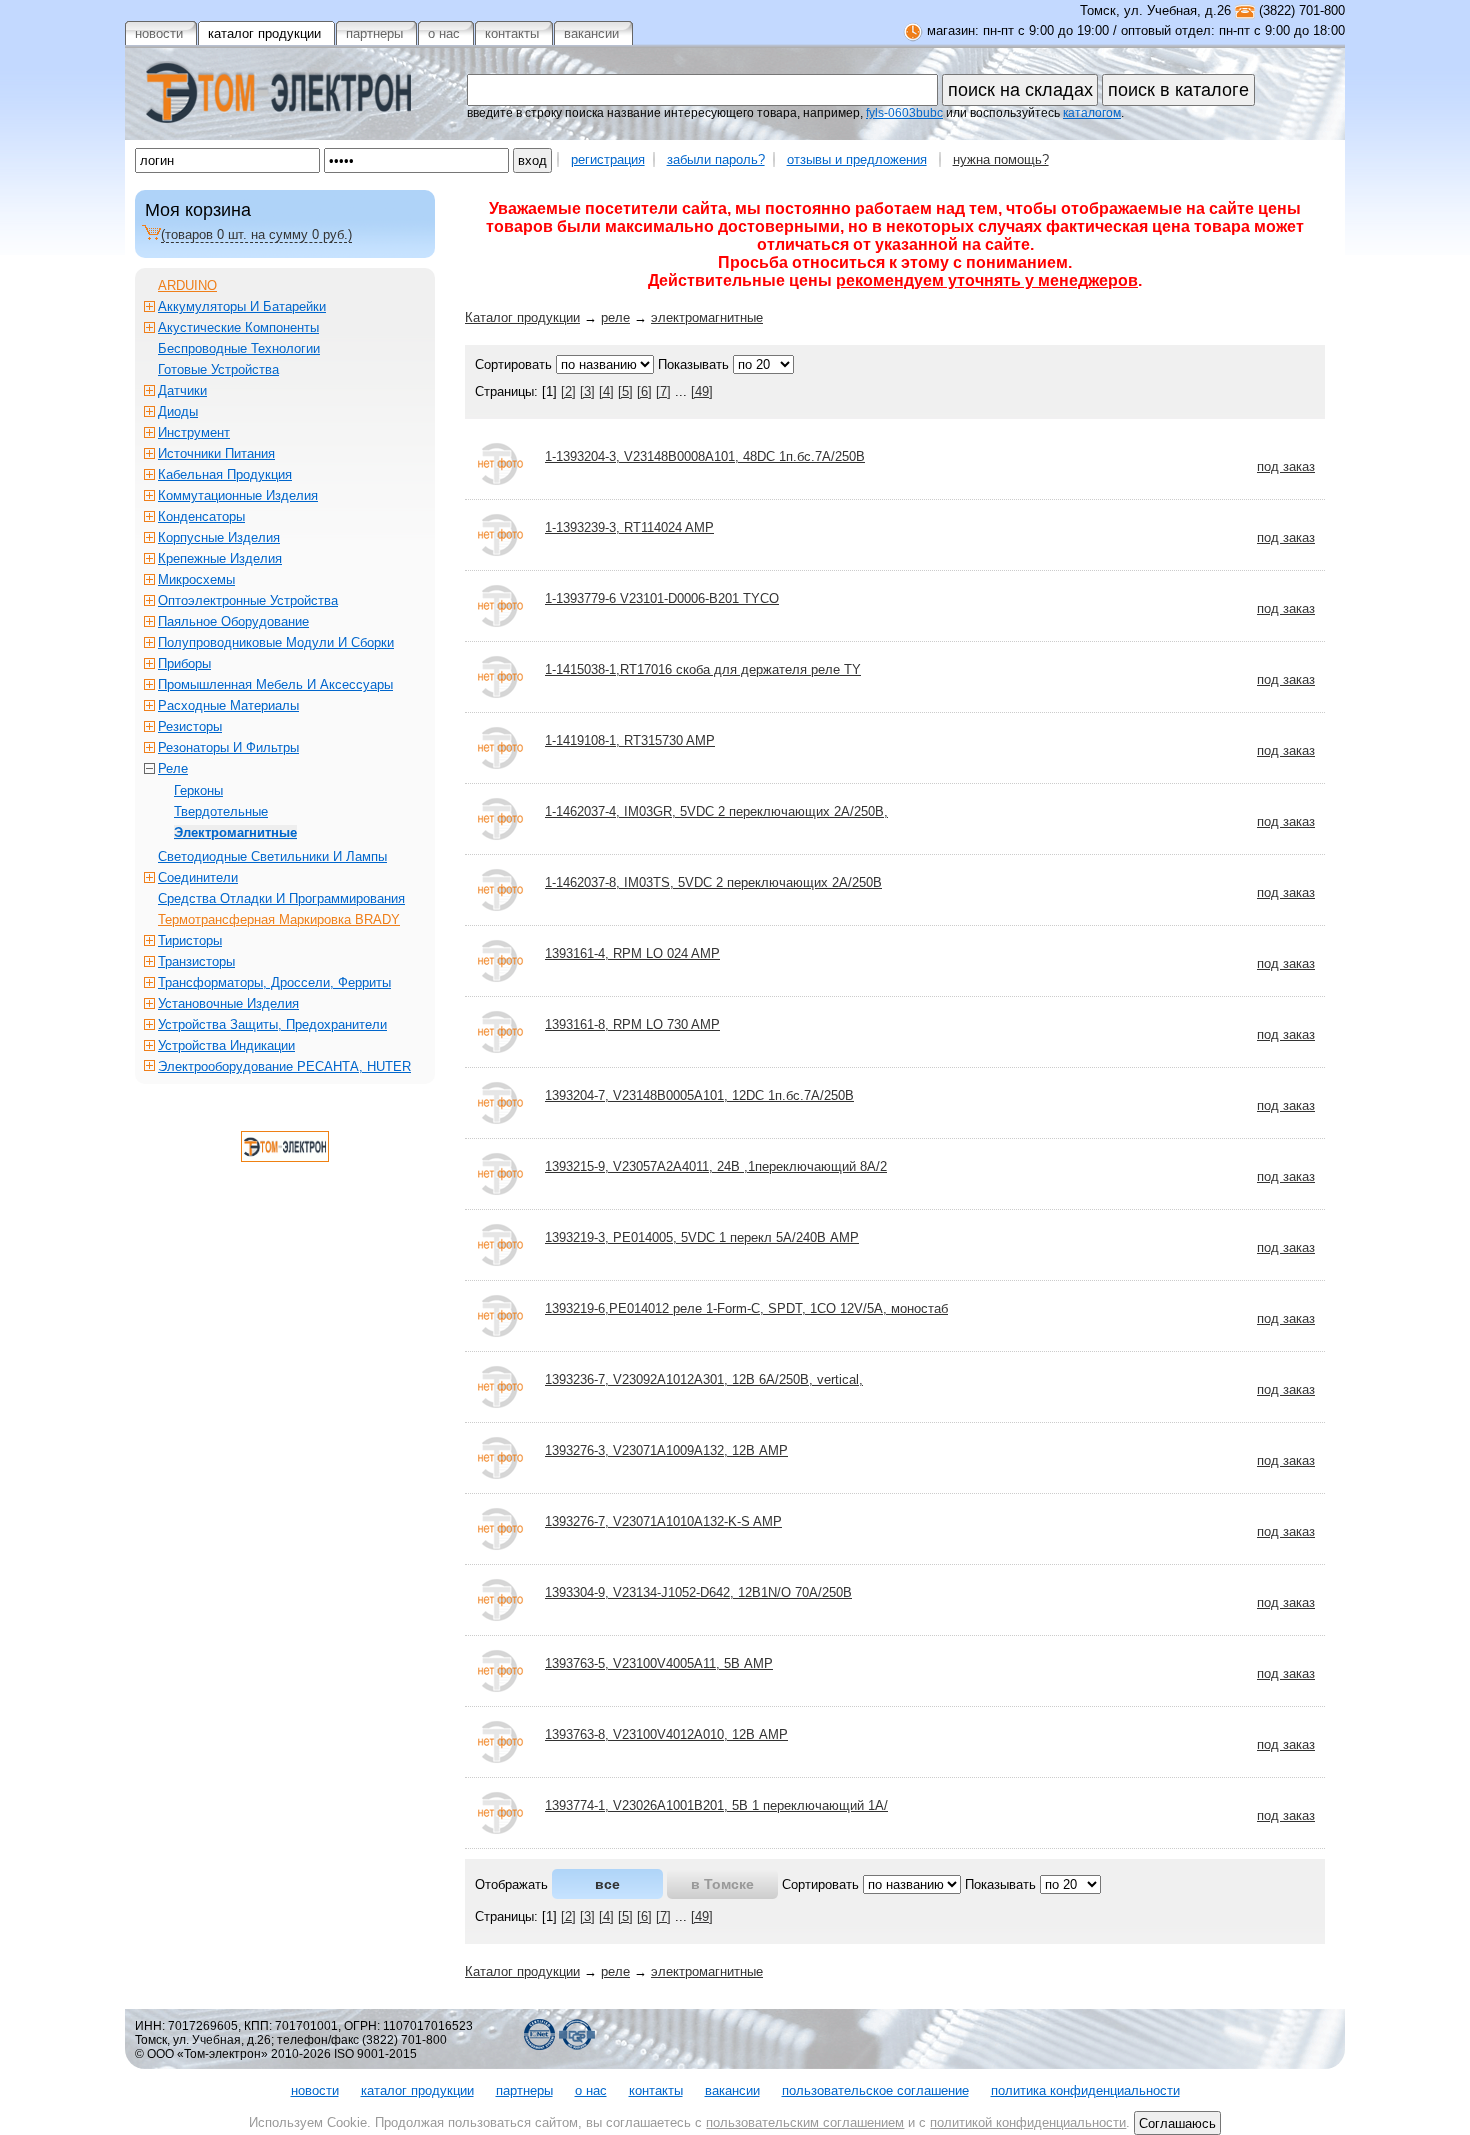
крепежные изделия (220, 558)
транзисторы (196, 961)
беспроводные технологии (239, 348)
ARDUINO (187, 285)
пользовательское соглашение (875, 2090)
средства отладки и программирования (281, 898)
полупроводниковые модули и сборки (276, 642)
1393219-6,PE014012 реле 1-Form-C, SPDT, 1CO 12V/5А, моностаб (746, 1308)
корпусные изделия (219, 537)
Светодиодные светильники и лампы (272, 856)
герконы (198, 790)
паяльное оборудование (233, 621)
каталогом (1092, 113)
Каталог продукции (522, 317)
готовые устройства (218, 369)
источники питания (216, 453)
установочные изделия (228, 1003)
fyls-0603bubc (904, 113)
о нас (591, 2090)
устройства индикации (226, 1045)
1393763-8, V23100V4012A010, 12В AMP (666, 1734)
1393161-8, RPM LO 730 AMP (632, 1024)
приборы (184, 663)
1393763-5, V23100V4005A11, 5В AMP (659, 1663)
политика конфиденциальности (1085, 2090)
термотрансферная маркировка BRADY (279, 919)
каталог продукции (417, 2090)
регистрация (608, 159)
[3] (587, 391)
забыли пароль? (716, 159)
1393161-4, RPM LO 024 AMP (632, 953)
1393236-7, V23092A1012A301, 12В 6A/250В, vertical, (704, 1379)
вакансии (732, 2090)
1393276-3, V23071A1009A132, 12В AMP (666, 1450)
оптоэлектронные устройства (248, 600)
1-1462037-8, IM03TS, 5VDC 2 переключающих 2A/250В (713, 882)
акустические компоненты (238, 327)
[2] (568, 391)
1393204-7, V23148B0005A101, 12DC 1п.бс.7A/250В (699, 1095)
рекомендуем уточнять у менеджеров (987, 280)
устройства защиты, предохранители (272, 1024)
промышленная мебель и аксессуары (275, 684)
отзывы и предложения (857, 159)
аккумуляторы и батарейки (242, 306)
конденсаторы (201, 516)
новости (315, 2090)
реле (615, 317)
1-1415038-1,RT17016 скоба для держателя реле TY (703, 669)
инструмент (194, 432)
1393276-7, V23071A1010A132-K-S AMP (663, 1521)
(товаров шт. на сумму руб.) (256, 234)
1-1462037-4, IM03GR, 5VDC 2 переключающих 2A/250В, (716, 811)
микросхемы (196, 579)
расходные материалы (228, 705)
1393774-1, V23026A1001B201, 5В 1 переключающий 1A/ (716, 1805)
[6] (644, 391)
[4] (606, 391)
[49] (702, 391)
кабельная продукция (225, 474)
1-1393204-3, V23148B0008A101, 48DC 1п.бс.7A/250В (705, 456)
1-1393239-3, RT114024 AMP (629, 527)
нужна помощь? (1001, 159)
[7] (663, 391)
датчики (182, 390)
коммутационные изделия (238, 495)
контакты (656, 2090)
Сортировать (513, 364)
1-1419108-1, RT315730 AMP (630, 740)
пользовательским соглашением (805, 2122)
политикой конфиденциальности (1028, 2122)
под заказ (1286, 466)
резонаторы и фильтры (228, 747)
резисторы (190, 726)
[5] (625, 391)
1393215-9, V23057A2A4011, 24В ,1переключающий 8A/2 (716, 1166)
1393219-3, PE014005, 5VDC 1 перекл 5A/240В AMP (702, 1237)
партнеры (524, 2090)
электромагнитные (707, 317)
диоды (178, 411)
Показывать (693, 364)
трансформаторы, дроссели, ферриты (274, 982)
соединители (198, 877)
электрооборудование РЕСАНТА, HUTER (284, 1066)
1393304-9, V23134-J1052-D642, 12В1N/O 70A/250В (698, 1592)
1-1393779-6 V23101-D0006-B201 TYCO (662, 598)
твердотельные (221, 811)
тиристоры (190, 940)
